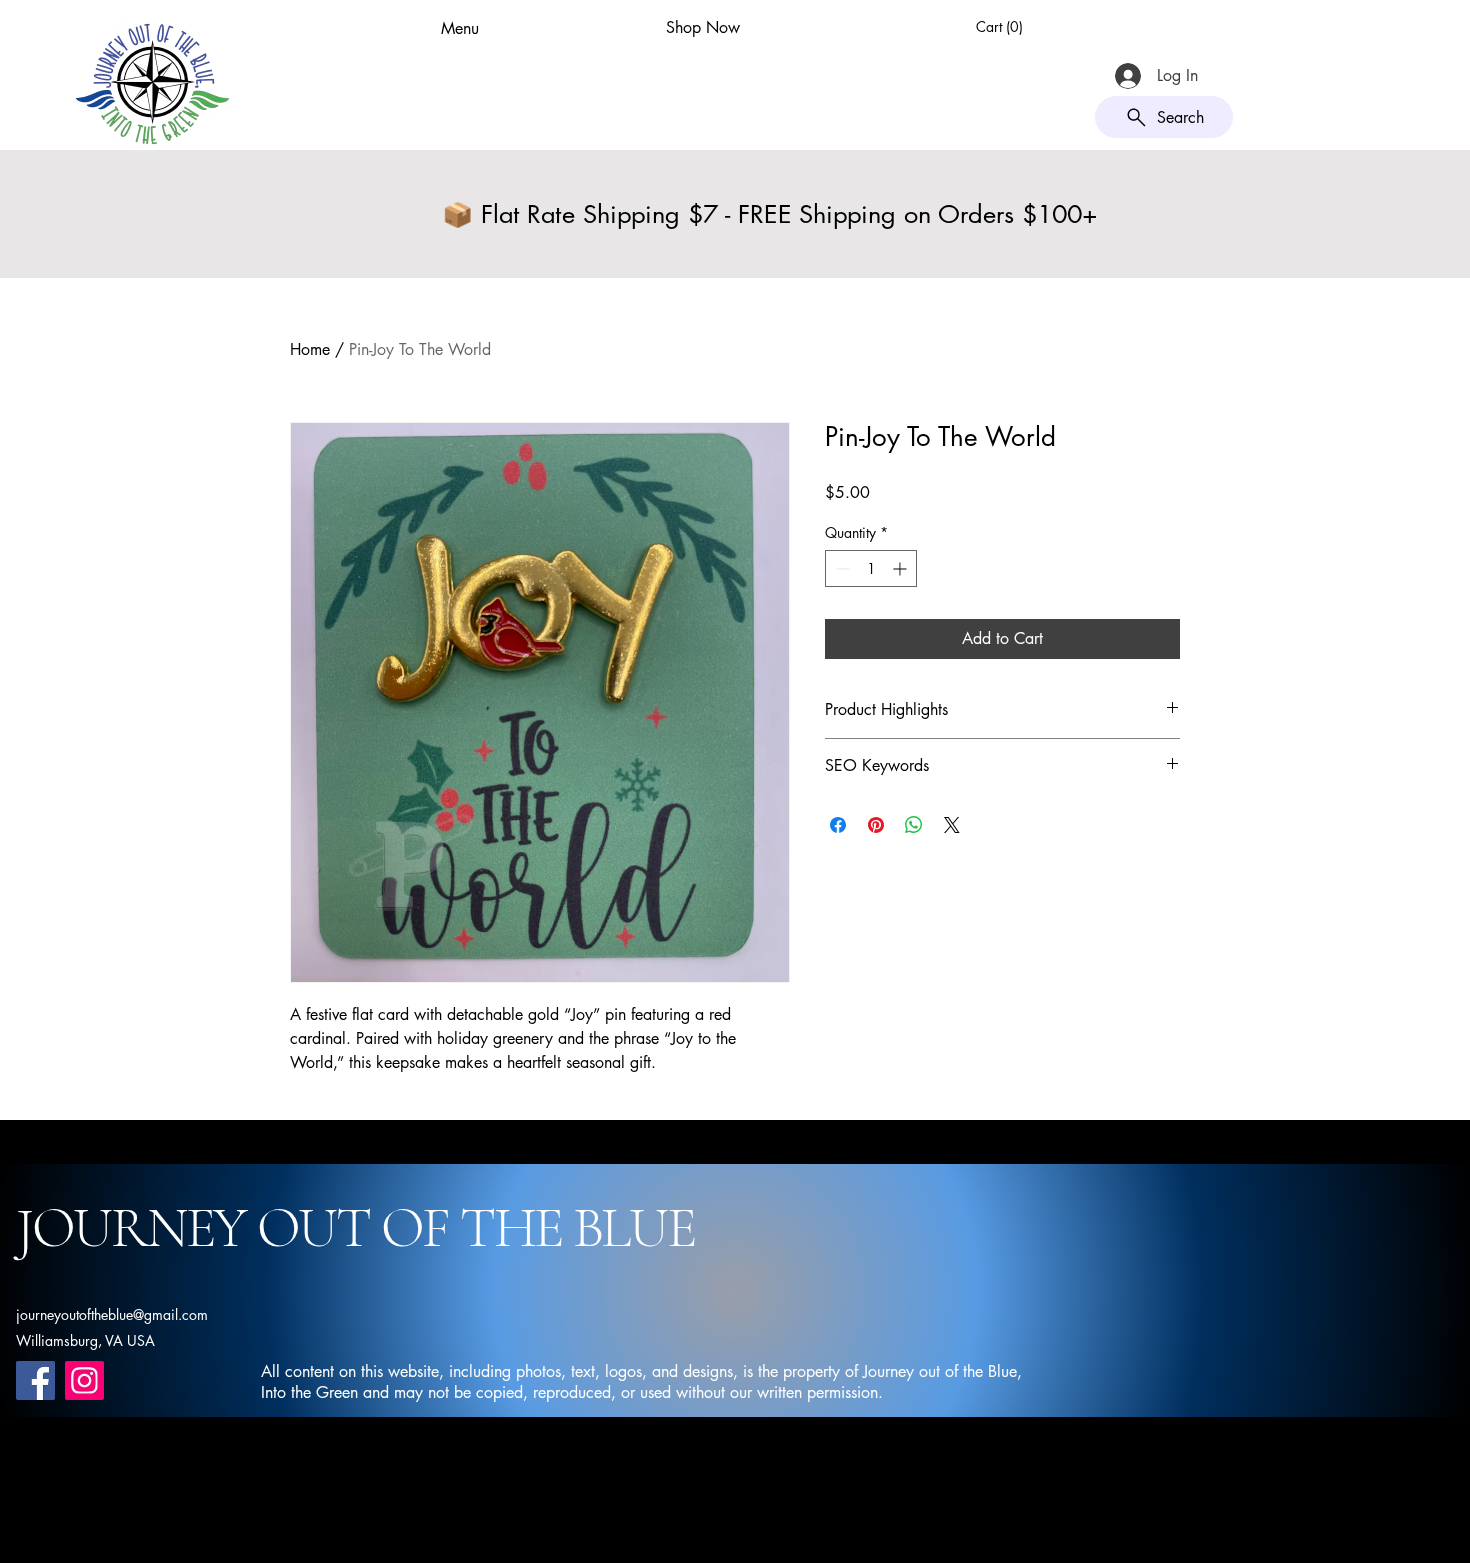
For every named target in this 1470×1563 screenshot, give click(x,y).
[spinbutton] (871, 568)
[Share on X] (952, 825)
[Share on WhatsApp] (914, 825)
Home (310, 349)
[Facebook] (35, 1380)
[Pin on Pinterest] (876, 825)
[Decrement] (840, 568)
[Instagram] (84, 1380)
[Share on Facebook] (838, 825)
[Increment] (901, 568)
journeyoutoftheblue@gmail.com (112, 1314)
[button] (1002, 27)
